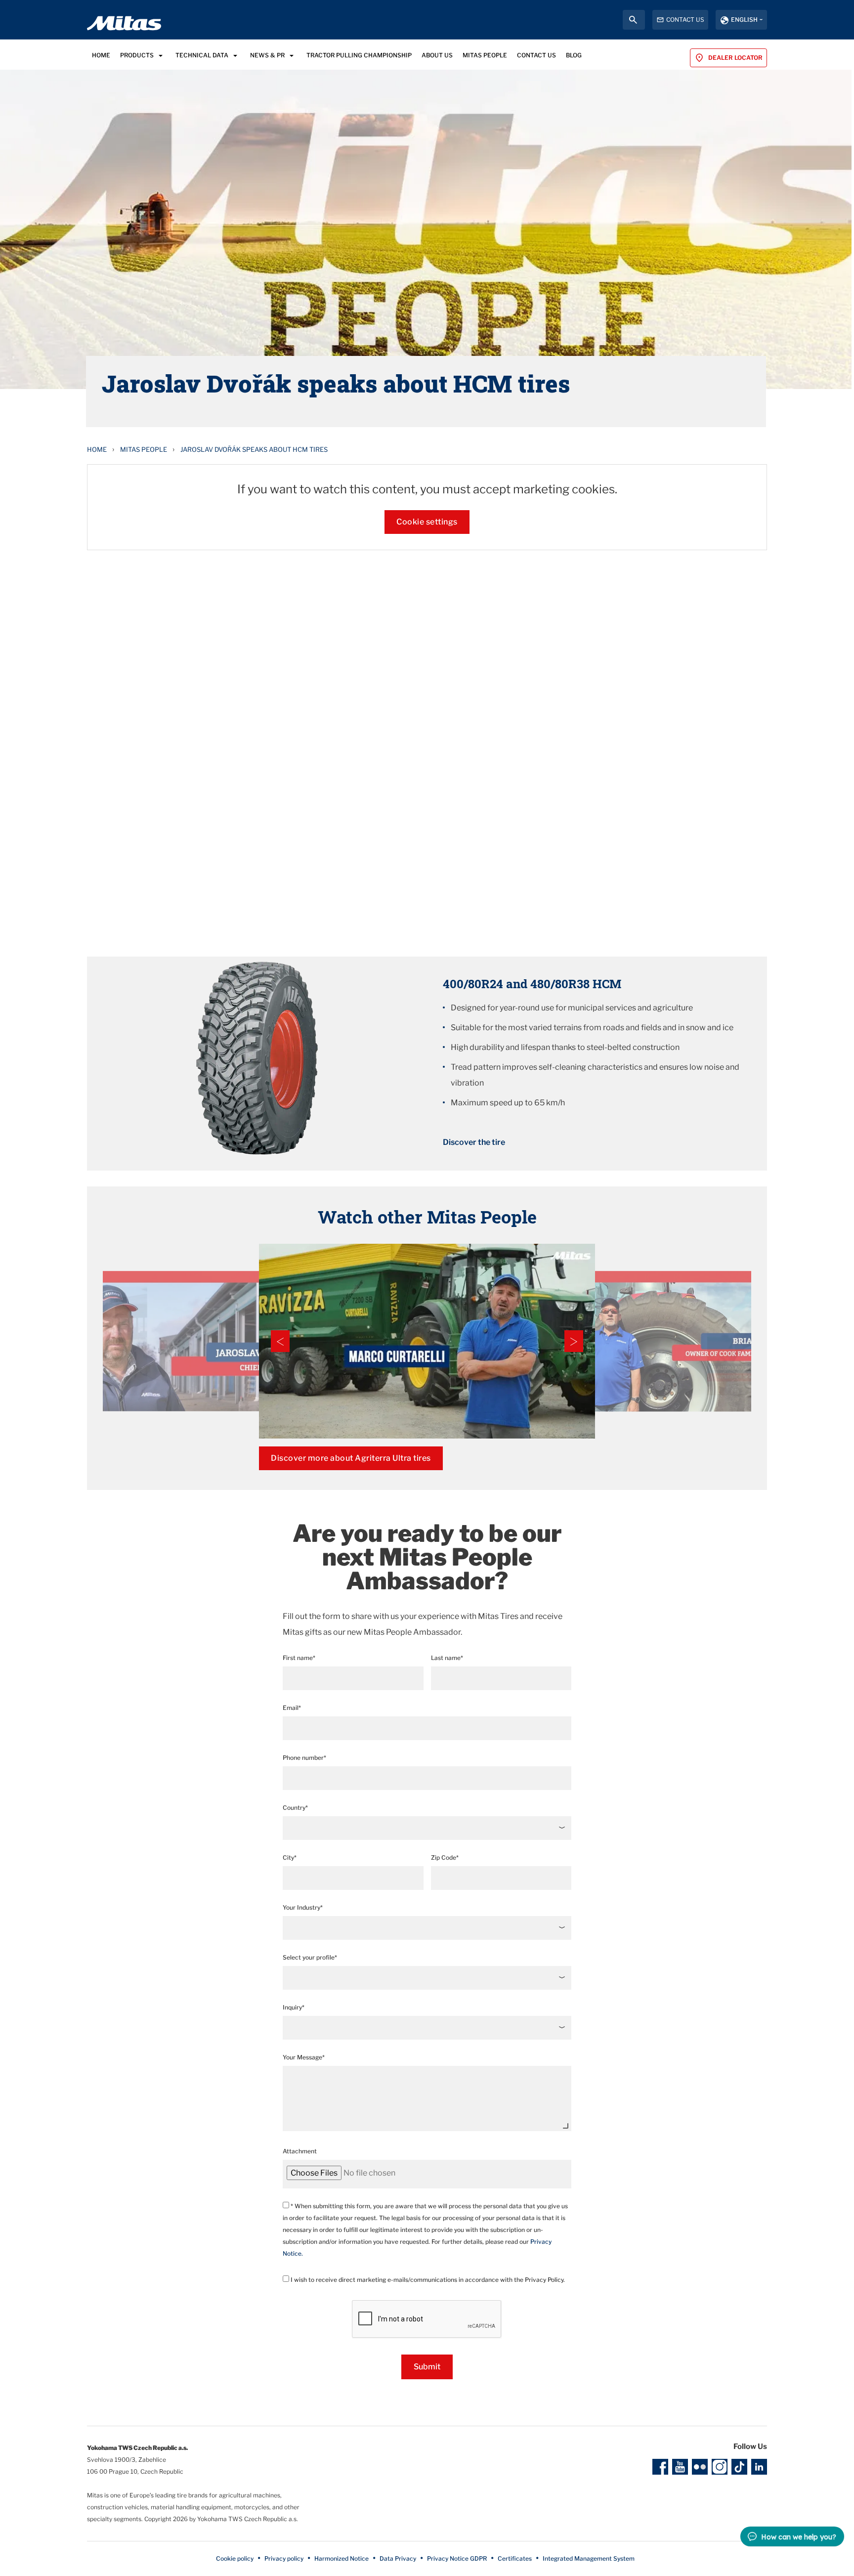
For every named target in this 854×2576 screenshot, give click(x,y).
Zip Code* (445, 1857)
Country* (295, 1808)
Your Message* (304, 2057)
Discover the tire (474, 1142)
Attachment (300, 2151)
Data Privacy (398, 2558)
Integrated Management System (589, 2558)
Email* (292, 1708)
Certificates (515, 2558)
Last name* (447, 1658)
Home (97, 449)
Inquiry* (294, 2007)
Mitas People (144, 449)
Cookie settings (427, 522)
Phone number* (304, 1758)
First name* (299, 1658)
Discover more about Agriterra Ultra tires (351, 1458)
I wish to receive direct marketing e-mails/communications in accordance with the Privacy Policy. (427, 2280)
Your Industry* (303, 1907)
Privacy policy (284, 2558)
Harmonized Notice (342, 2558)
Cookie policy (235, 2558)
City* (290, 1857)
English (744, 20)
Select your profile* (310, 1957)
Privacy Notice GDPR (457, 2558)
